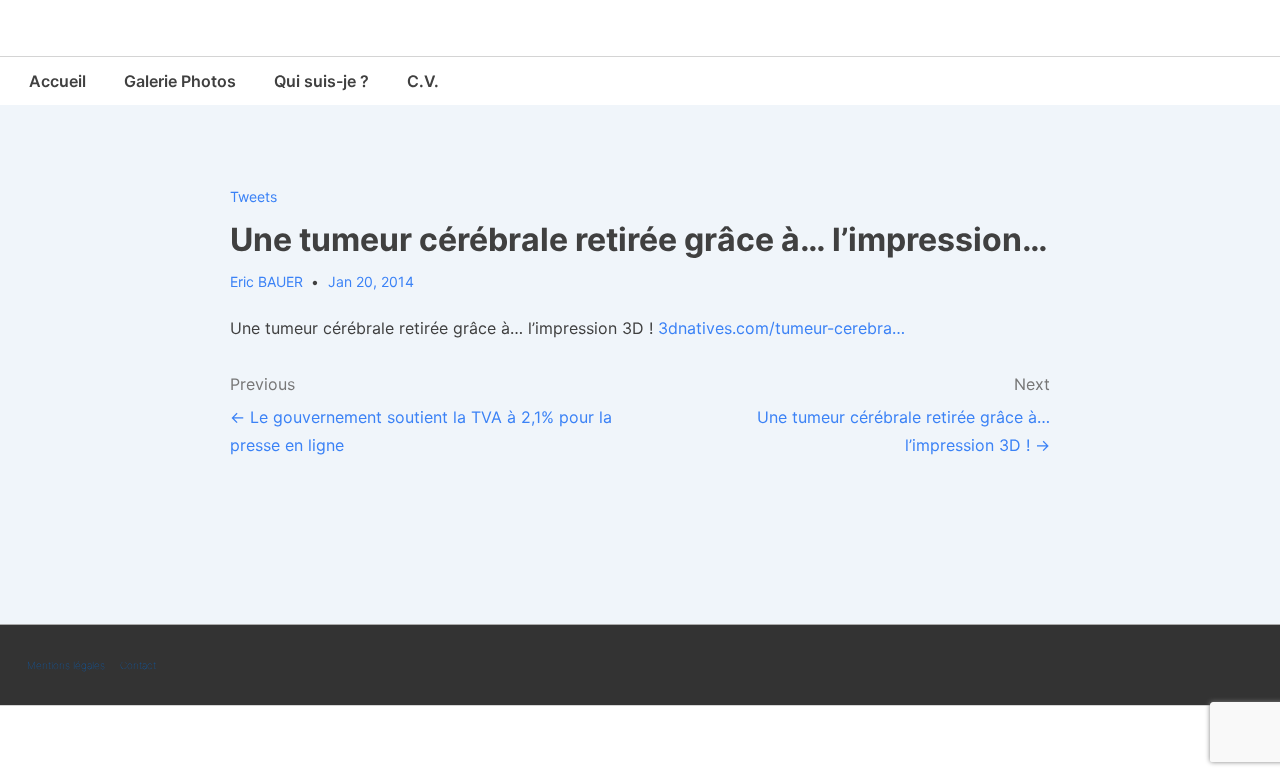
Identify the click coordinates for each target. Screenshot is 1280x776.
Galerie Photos (180, 81)
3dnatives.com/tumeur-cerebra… (781, 328)
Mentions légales (66, 665)
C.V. (423, 81)
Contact (138, 665)
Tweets (253, 196)
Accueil (57, 81)
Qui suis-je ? (321, 81)
